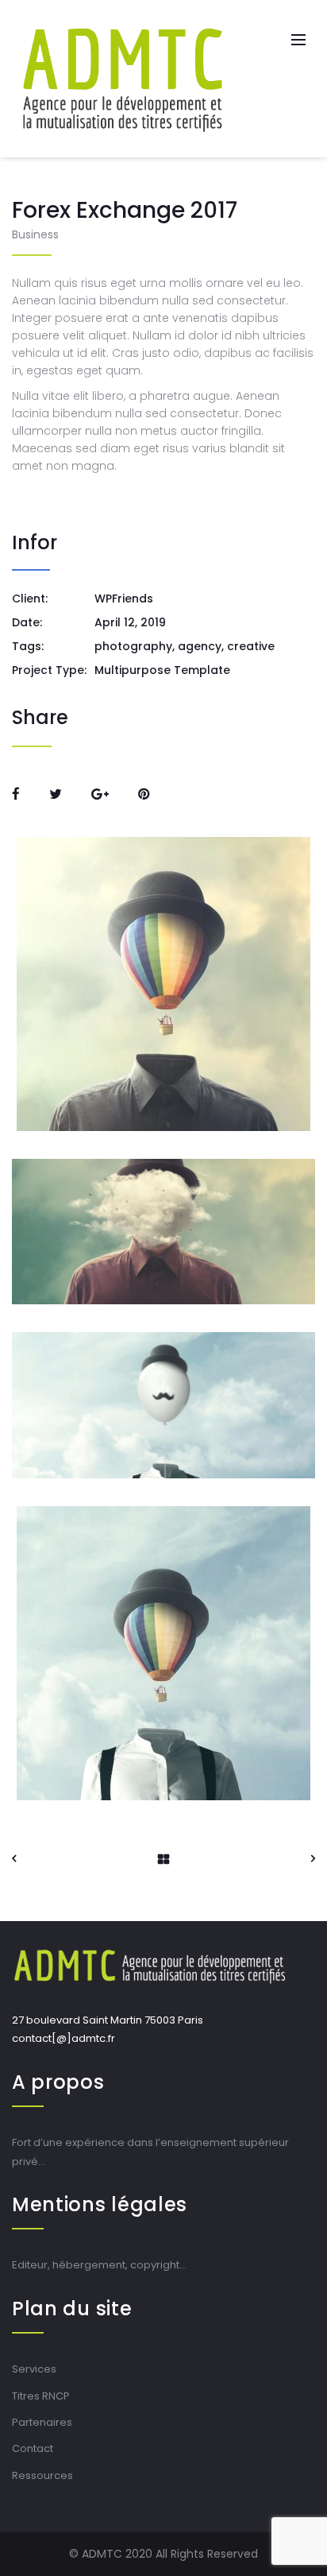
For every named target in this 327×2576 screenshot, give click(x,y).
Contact (33, 2448)
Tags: (28, 646)
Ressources (42, 2475)
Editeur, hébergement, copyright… (99, 2265)
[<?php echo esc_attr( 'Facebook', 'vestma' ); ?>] (16, 794)
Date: (27, 622)
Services (34, 2369)
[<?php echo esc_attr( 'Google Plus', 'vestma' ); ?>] (100, 794)
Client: (30, 598)
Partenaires (42, 2422)
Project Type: (49, 670)
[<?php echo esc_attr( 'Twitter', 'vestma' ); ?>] (56, 794)
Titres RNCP (41, 2396)
